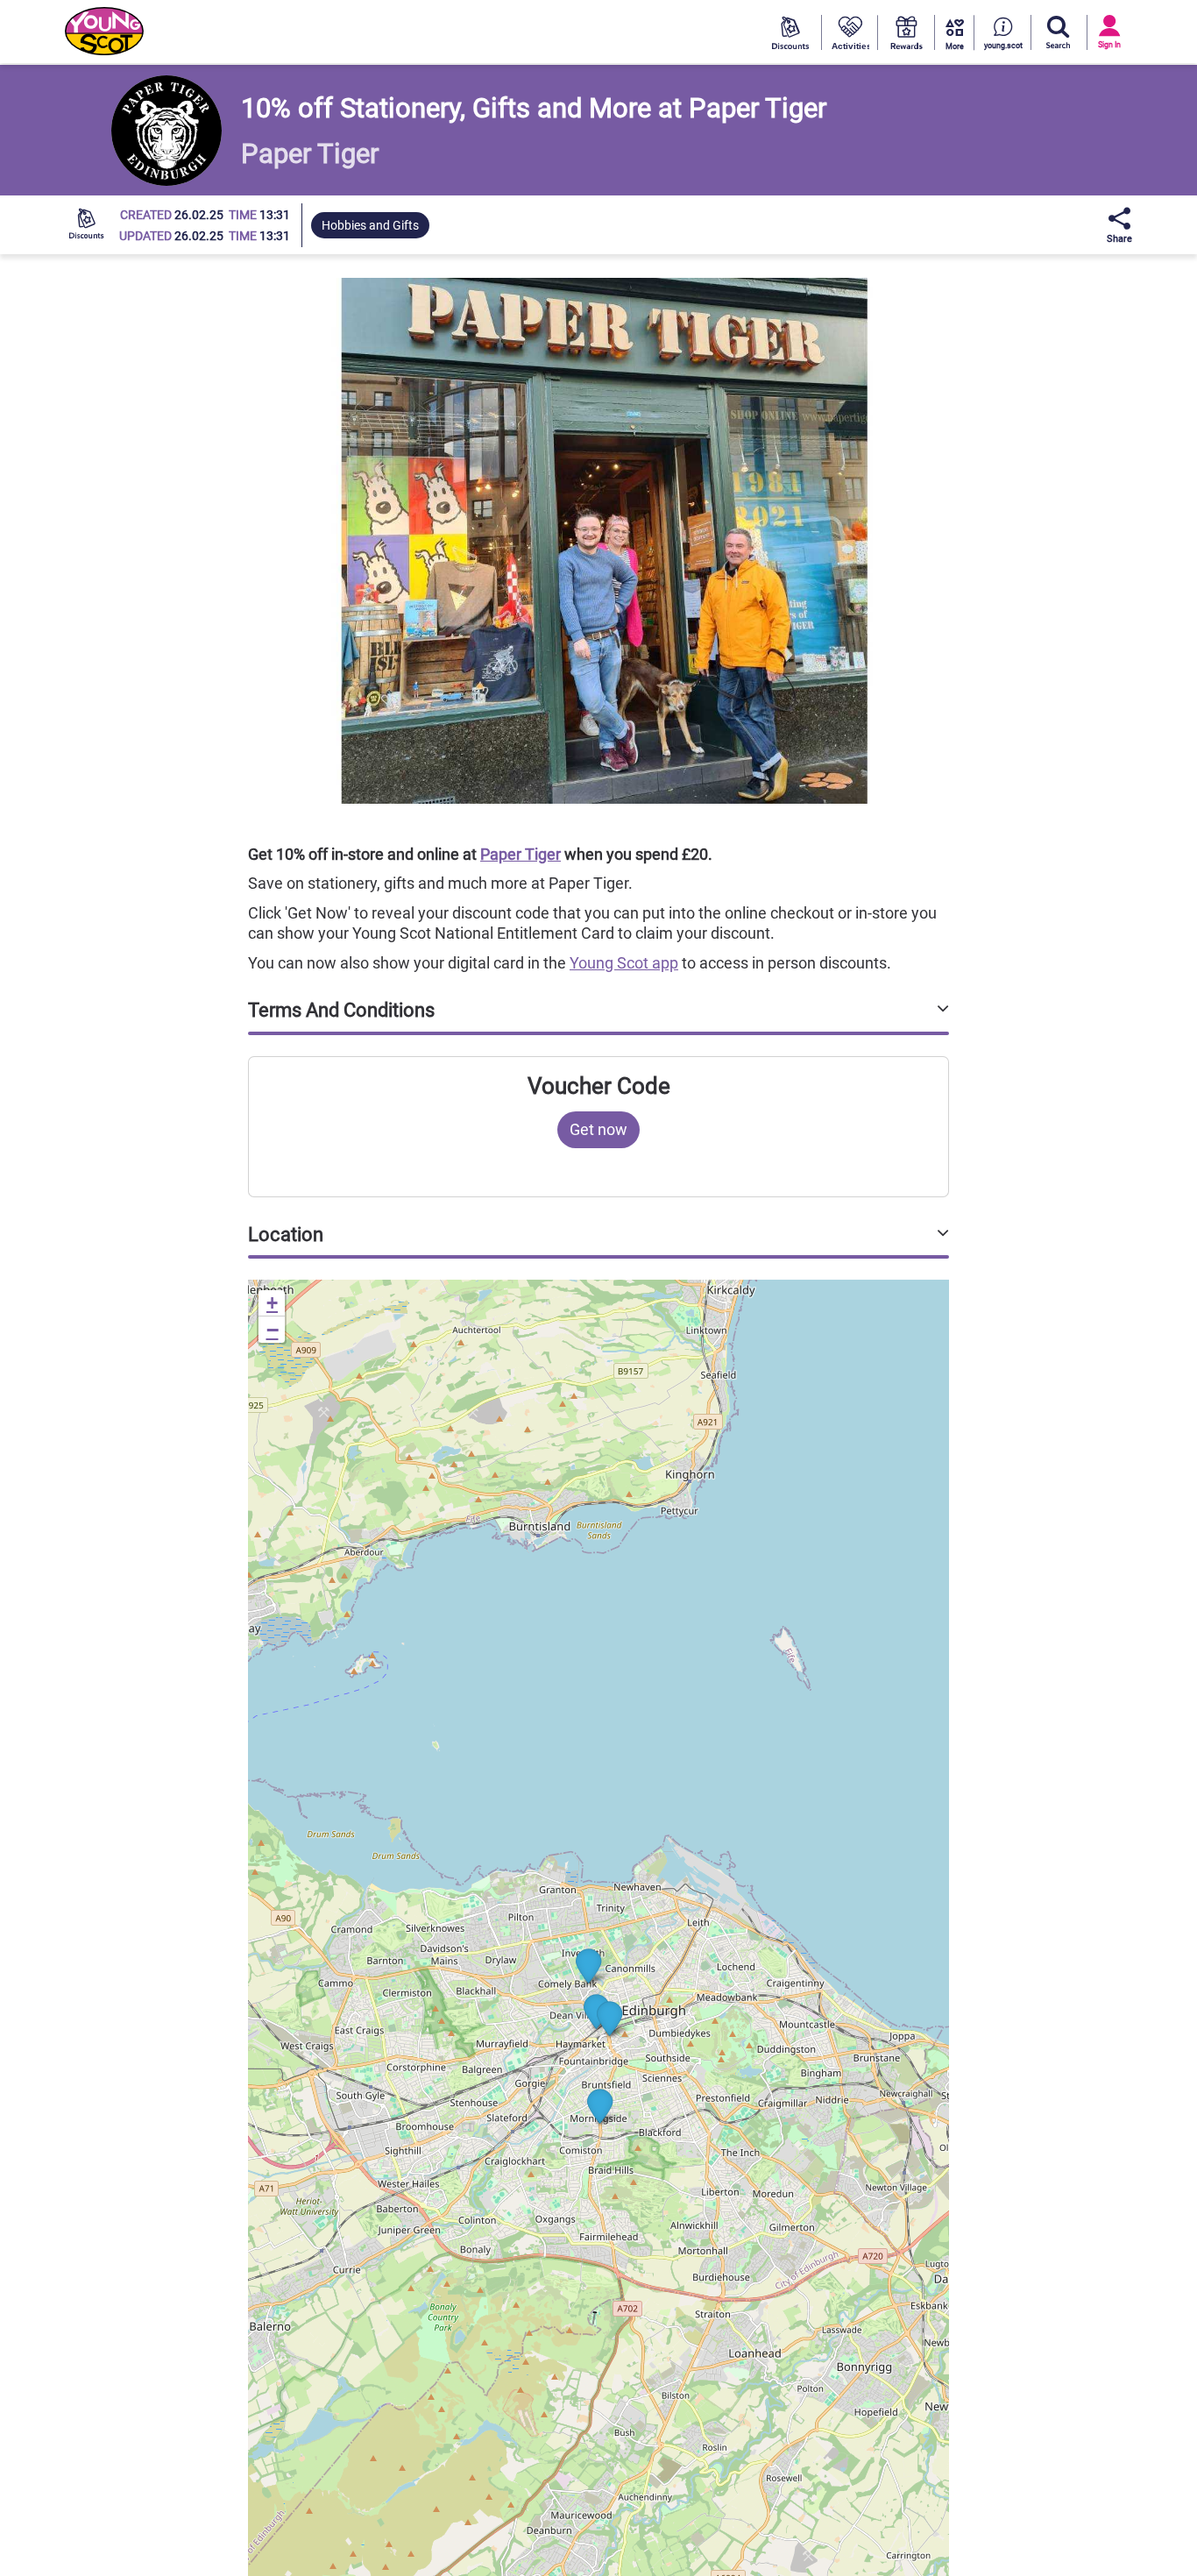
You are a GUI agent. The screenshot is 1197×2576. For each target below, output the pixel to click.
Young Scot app (624, 963)
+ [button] (272, 1303)
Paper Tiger (521, 854)
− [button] (273, 1330)
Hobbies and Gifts (370, 225)
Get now (598, 1129)
